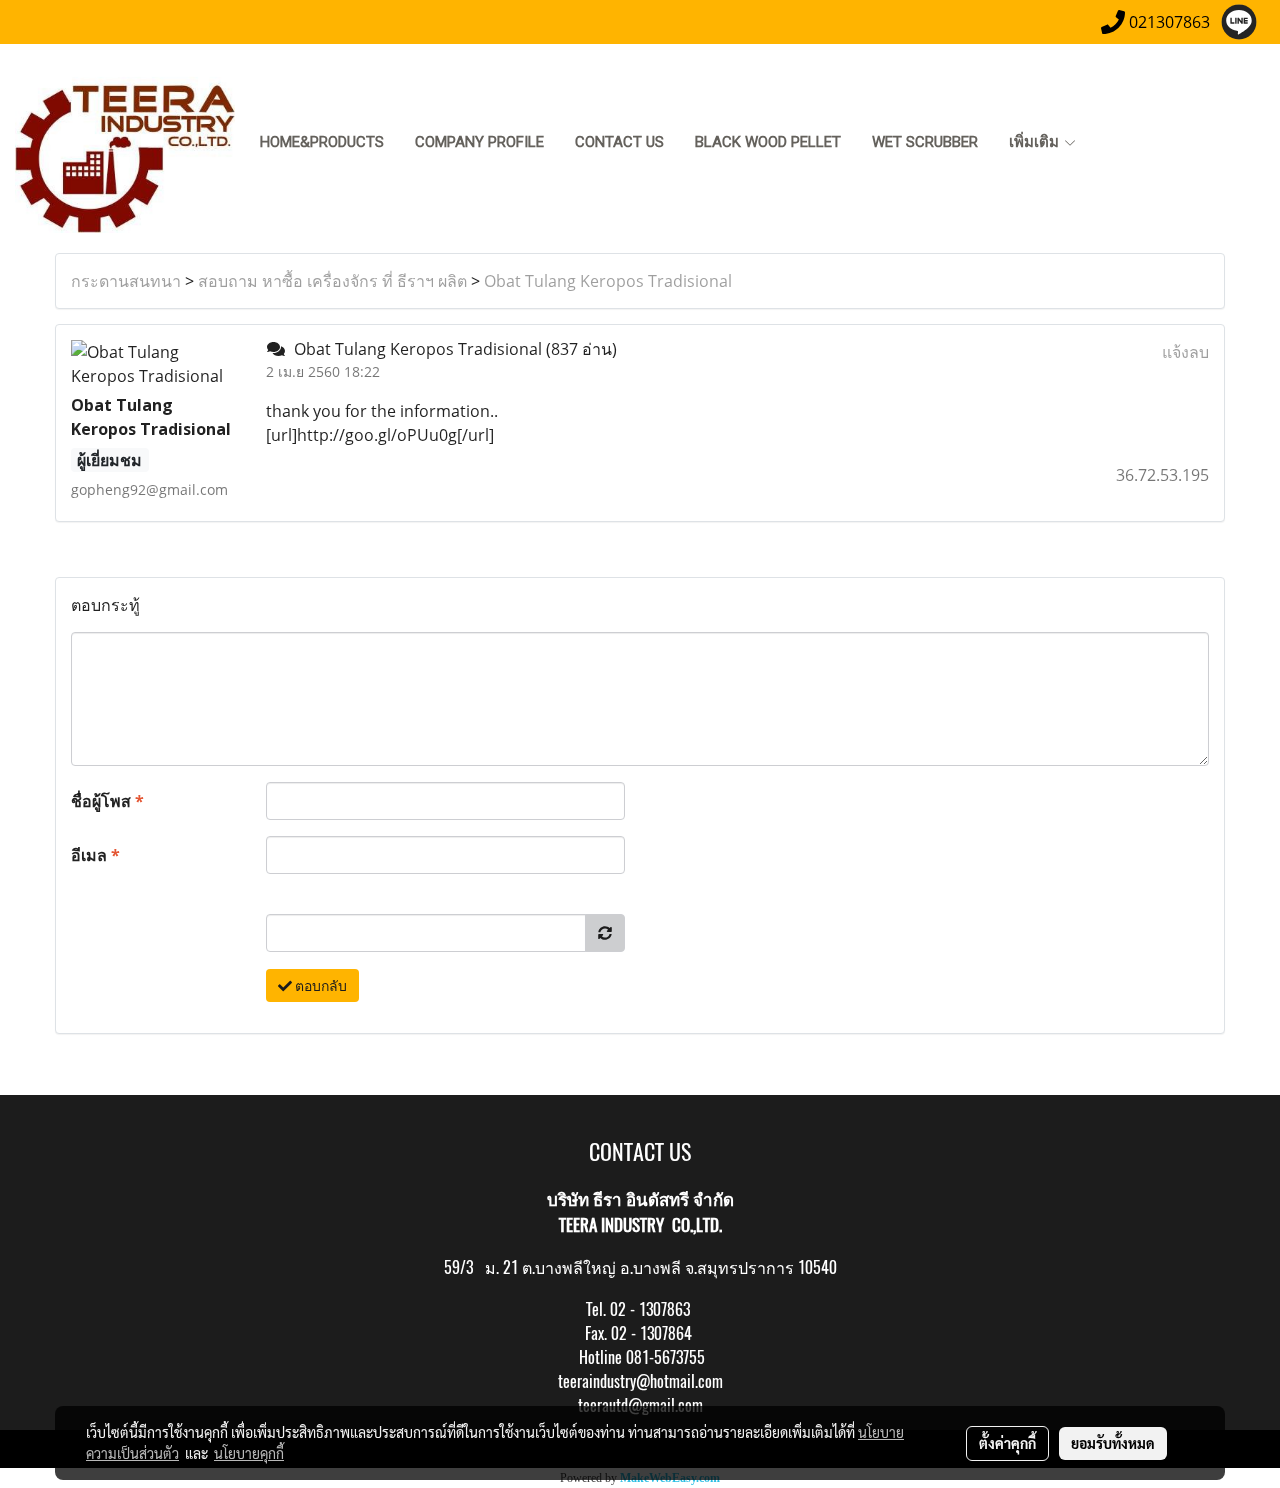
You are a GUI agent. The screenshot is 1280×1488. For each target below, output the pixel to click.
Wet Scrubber (925, 142)
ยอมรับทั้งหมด (1113, 1443)
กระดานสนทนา (126, 281)
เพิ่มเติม (1036, 142)
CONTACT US (619, 142)
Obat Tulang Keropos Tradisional (608, 281)
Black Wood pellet (768, 142)
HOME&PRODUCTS (322, 142)
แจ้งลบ (1185, 352)
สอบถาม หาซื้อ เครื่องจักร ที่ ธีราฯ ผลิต (332, 281)
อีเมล (95, 855)
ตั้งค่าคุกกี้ (1007, 1443)
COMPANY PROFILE (479, 142)
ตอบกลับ (319, 985)
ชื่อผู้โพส (107, 801)
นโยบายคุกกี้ (249, 1453)
